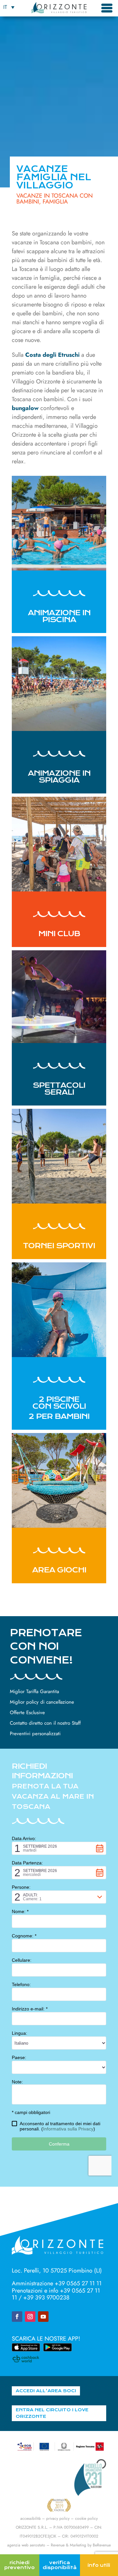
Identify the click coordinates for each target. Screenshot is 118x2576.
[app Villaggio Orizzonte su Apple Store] (26, 2349)
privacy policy (58, 2518)
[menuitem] (9, 7)
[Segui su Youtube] (43, 2317)
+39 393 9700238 (46, 2297)
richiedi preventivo (20, 2565)
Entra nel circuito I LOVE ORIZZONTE (52, 2413)
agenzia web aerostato (26, 2545)
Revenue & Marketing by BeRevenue (81, 2545)
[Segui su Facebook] (17, 2317)
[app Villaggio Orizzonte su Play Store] (57, 2349)
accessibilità (30, 2518)
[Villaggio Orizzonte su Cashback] (26, 2360)
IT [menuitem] (5, 7)
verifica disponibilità (60, 2565)
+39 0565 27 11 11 (78, 2283)
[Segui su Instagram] (30, 2317)
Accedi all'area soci (46, 2391)
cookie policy (86, 2518)
